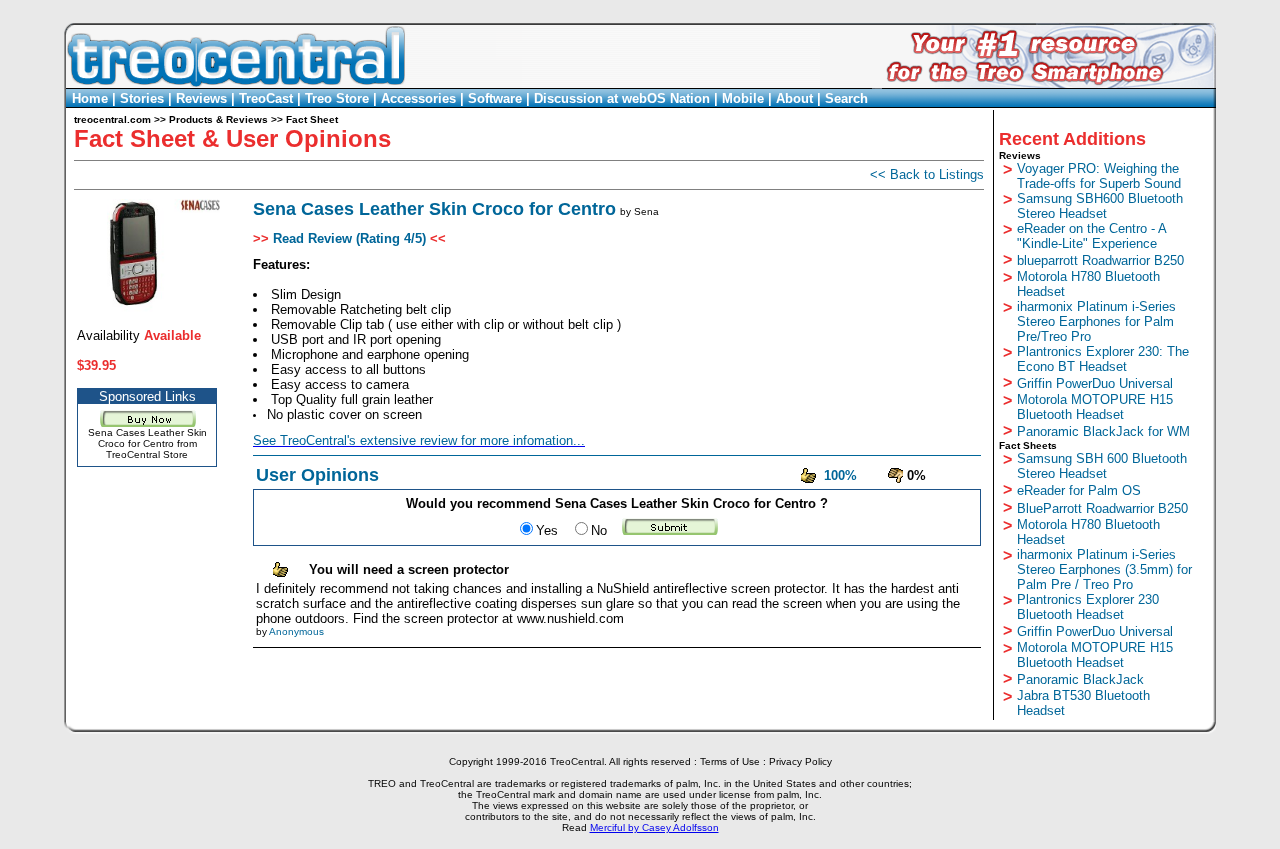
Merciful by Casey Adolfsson (654, 827)
